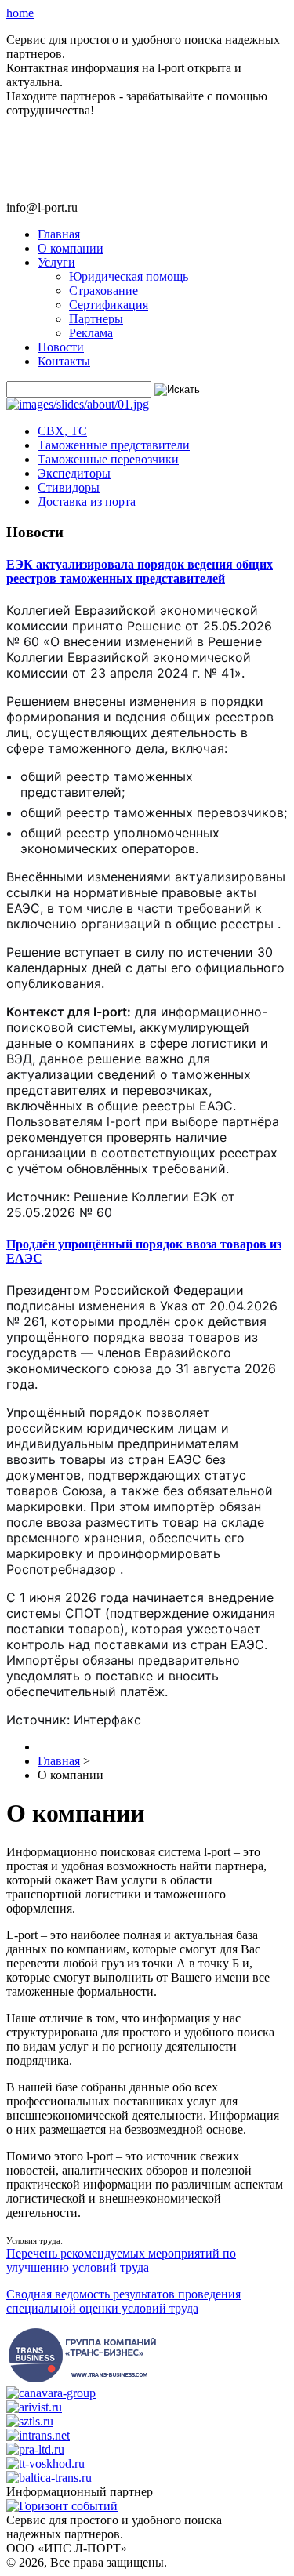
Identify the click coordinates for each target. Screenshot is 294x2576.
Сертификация (109, 305)
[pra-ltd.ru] (35, 2449)
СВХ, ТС (62, 431)
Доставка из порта (87, 501)
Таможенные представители (114, 445)
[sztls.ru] (30, 2421)
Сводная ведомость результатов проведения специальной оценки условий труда (123, 2301)
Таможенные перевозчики (108, 459)
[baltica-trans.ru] (49, 2478)
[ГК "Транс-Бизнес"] (82, 2379)
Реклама (91, 333)
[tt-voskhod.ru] (45, 2463)
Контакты (64, 361)
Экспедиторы (74, 473)
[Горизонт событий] (62, 2506)
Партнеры (96, 319)
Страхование (103, 291)
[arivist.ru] (34, 2407)
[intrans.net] (38, 2435)
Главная (59, 234)
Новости (61, 347)
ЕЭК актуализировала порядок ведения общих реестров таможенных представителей (140, 571)
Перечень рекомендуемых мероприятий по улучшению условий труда (121, 2260)
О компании (71, 248)
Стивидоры (69, 487)
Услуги (56, 262)
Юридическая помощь (129, 276)
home (20, 13)
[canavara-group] (51, 2393)
